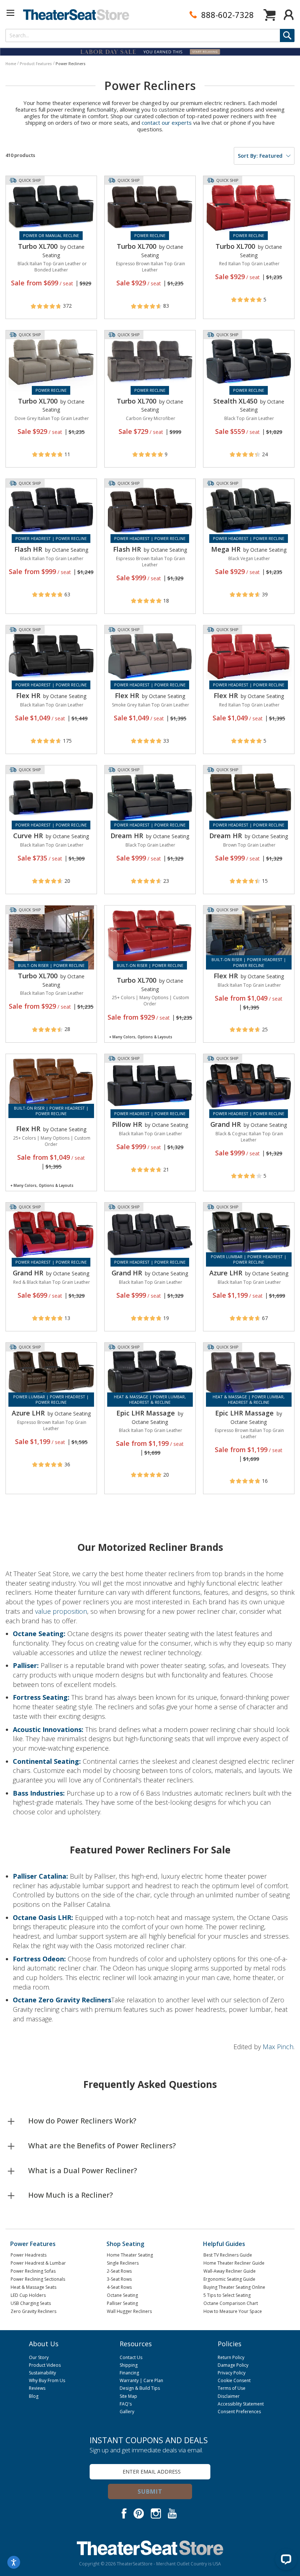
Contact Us (131, 2357)
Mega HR (226, 549)
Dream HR (127, 836)
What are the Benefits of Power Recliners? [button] (102, 2146)
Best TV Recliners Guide (228, 2255)
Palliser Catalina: (41, 1876)
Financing (129, 2373)
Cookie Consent (234, 2380)
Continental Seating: (48, 1761)
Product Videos (45, 2365)
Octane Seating (122, 2295)
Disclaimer (229, 2396)
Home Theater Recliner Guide (234, 2263)
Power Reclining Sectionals (38, 2279)
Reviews (37, 2388)
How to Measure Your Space (233, 2311)
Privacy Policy (232, 2373)
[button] (11, 13)
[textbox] (150, 35)
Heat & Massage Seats (33, 2287)
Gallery (127, 2412)
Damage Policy (233, 2365)
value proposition (61, 1611)
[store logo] (76, 15)
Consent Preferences (239, 2412)
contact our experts (167, 123)
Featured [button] (260, 156)
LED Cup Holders (28, 2295)
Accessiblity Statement (241, 2404)
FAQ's (126, 2404)
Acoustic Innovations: (49, 1729)
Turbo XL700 (38, 246)
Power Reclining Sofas (33, 2271)
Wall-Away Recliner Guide (230, 2271)
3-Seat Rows (119, 2279)
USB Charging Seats (31, 2303)
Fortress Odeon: (40, 1959)
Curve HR (28, 836)
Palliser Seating (122, 2303)
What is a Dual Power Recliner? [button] (83, 2170)
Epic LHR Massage (146, 1413)
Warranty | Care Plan (141, 2380)
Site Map (128, 2396)
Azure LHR (226, 1273)
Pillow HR (127, 1124)
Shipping (129, 2365)
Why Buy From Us (47, 2380)
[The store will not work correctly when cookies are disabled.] (286, 2559)
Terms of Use (232, 2388)
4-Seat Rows (119, 2287)
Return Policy (231, 2357)
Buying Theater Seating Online (234, 2287)
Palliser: (27, 1665)
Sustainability (42, 2373)
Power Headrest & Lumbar (38, 2263)
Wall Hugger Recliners (129, 2311)
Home (11, 64)
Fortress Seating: (42, 1697)
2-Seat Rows (119, 2271)
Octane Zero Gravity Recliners (62, 2000)
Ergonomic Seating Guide (229, 2279)
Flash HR (28, 549)
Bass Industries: (40, 1793)
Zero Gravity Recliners (33, 2311)
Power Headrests (29, 2255)
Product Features (36, 64)
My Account (289, 15)
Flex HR (28, 695)
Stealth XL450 (235, 401)
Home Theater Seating (130, 2255)
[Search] (287, 35)
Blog (34, 2396)
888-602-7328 (228, 15)
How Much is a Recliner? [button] (71, 2195)
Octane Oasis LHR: (44, 1917)
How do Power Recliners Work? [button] (82, 2121)
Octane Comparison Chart (231, 2303)
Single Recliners (123, 2263)
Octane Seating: (40, 1634)
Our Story (39, 2357)
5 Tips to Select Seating (227, 2295)
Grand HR (226, 1124)
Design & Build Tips (140, 2388)
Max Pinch (278, 2047)
